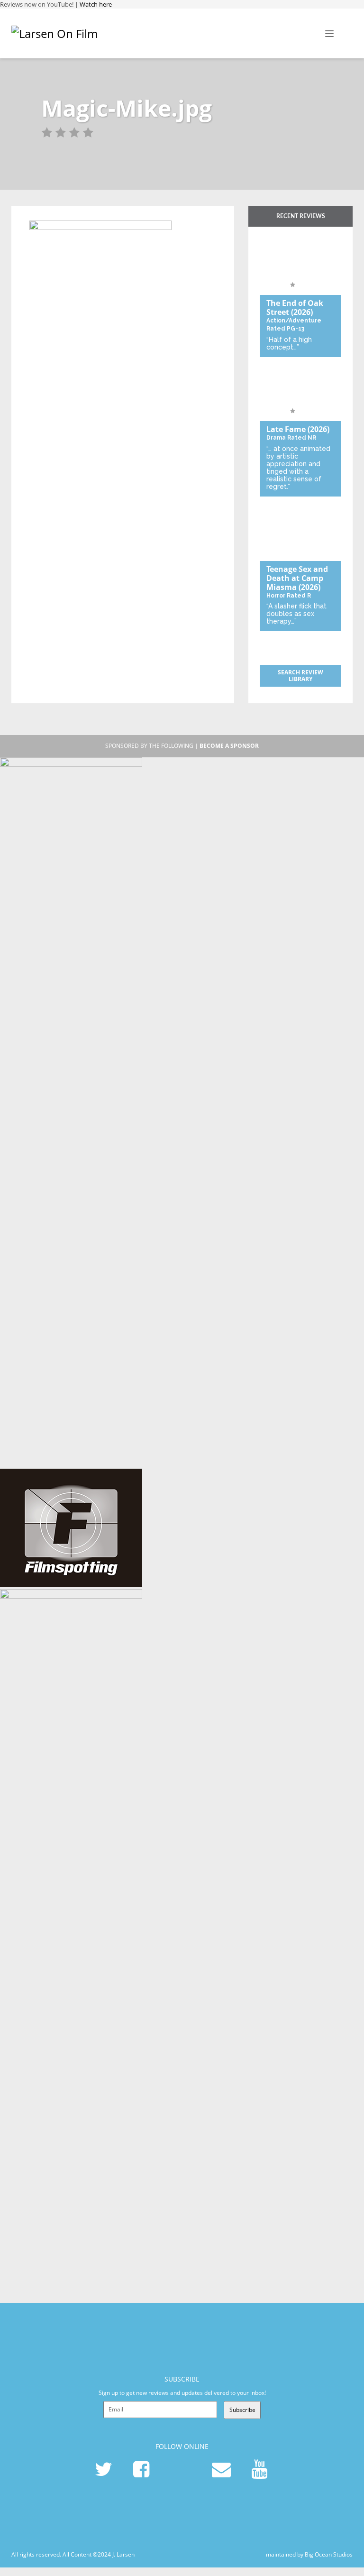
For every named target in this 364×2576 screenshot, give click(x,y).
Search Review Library (300, 676)
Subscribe (242, 2410)
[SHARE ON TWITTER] (39, 215)
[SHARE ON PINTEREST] (70, 215)
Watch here (96, 4)
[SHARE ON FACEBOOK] (55, 215)
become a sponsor (229, 746)
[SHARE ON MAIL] (86, 215)
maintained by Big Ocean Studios (309, 2554)
